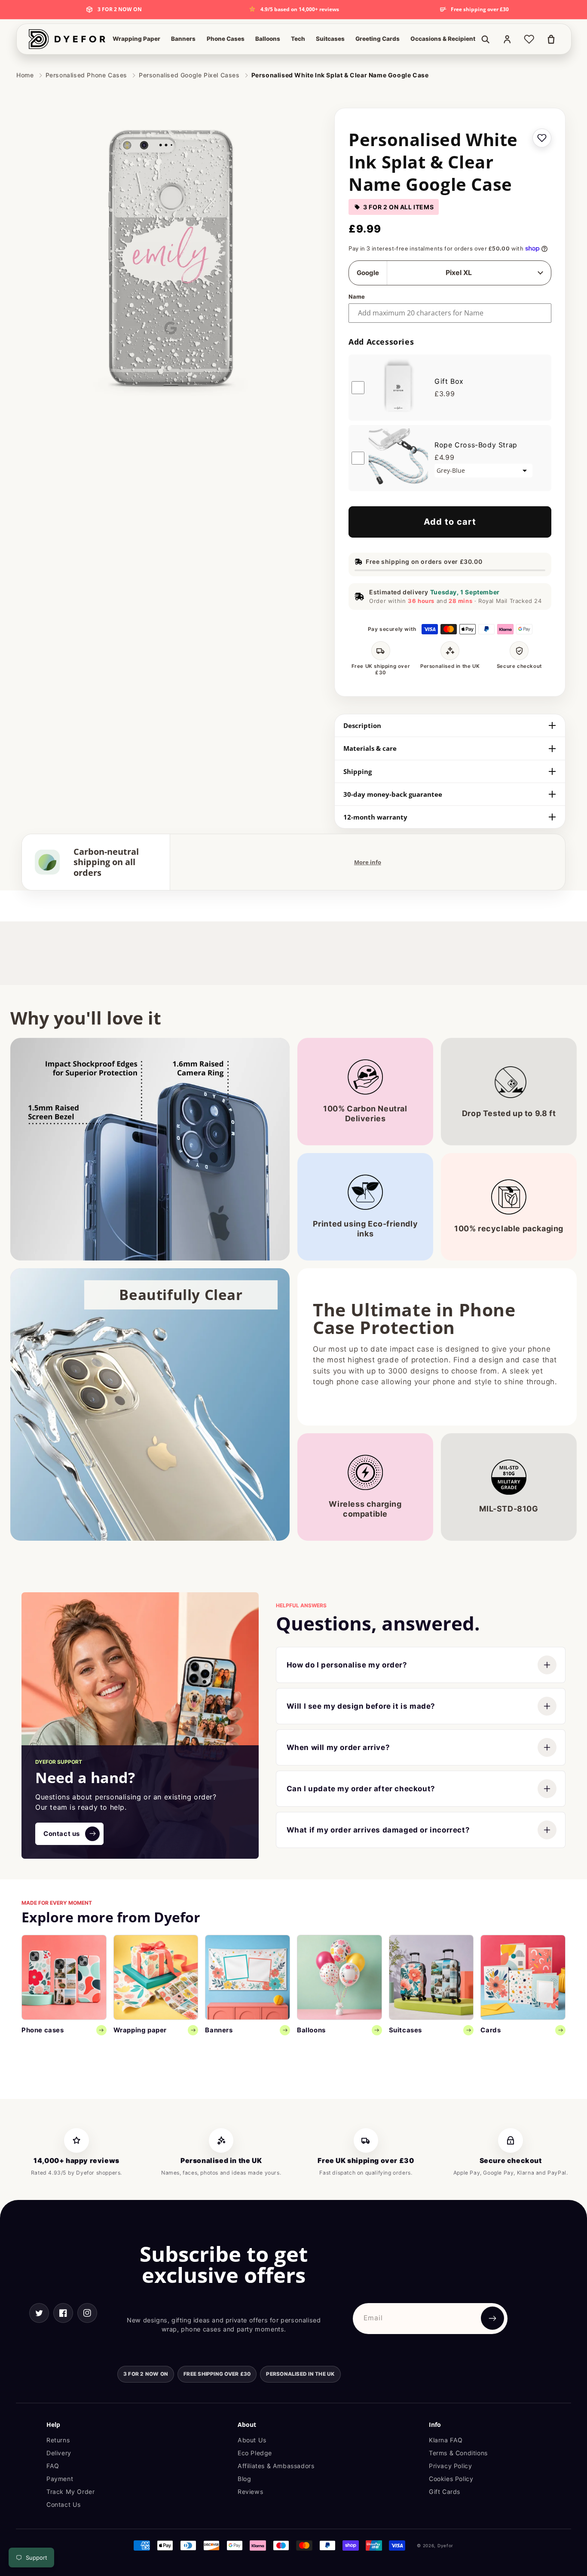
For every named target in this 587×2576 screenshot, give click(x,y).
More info (368, 862)
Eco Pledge (255, 2453)
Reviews (250, 2492)
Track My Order (70, 2492)
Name (357, 297)
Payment (60, 2479)
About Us (252, 2440)
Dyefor (445, 2545)
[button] (136, 39)
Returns (58, 2440)
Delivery (59, 2453)
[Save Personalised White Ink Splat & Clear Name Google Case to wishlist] (542, 138)
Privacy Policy (450, 2466)
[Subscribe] (492, 2318)
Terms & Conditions (458, 2453)
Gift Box (449, 381)
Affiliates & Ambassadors (276, 2466)
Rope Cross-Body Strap (476, 445)
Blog (244, 2479)
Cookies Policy (451, 2479)
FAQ (53, 2466)
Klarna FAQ (446, 2440)
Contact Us (64, 2504)
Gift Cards (445, 2492)
